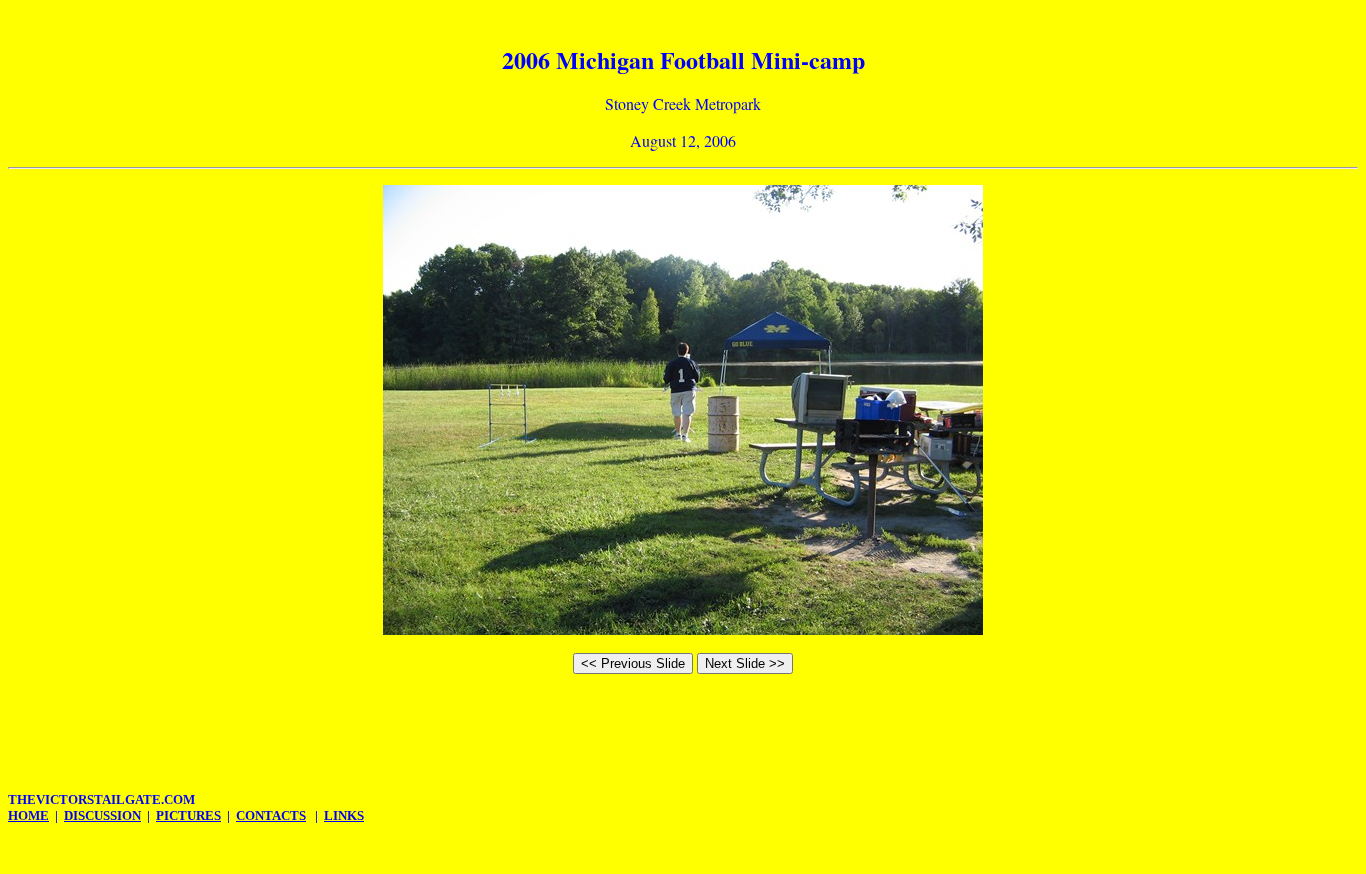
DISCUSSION (102, 815)
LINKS (344, 815)
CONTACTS (271, 815)
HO (28, 815)
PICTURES (188, 815)
